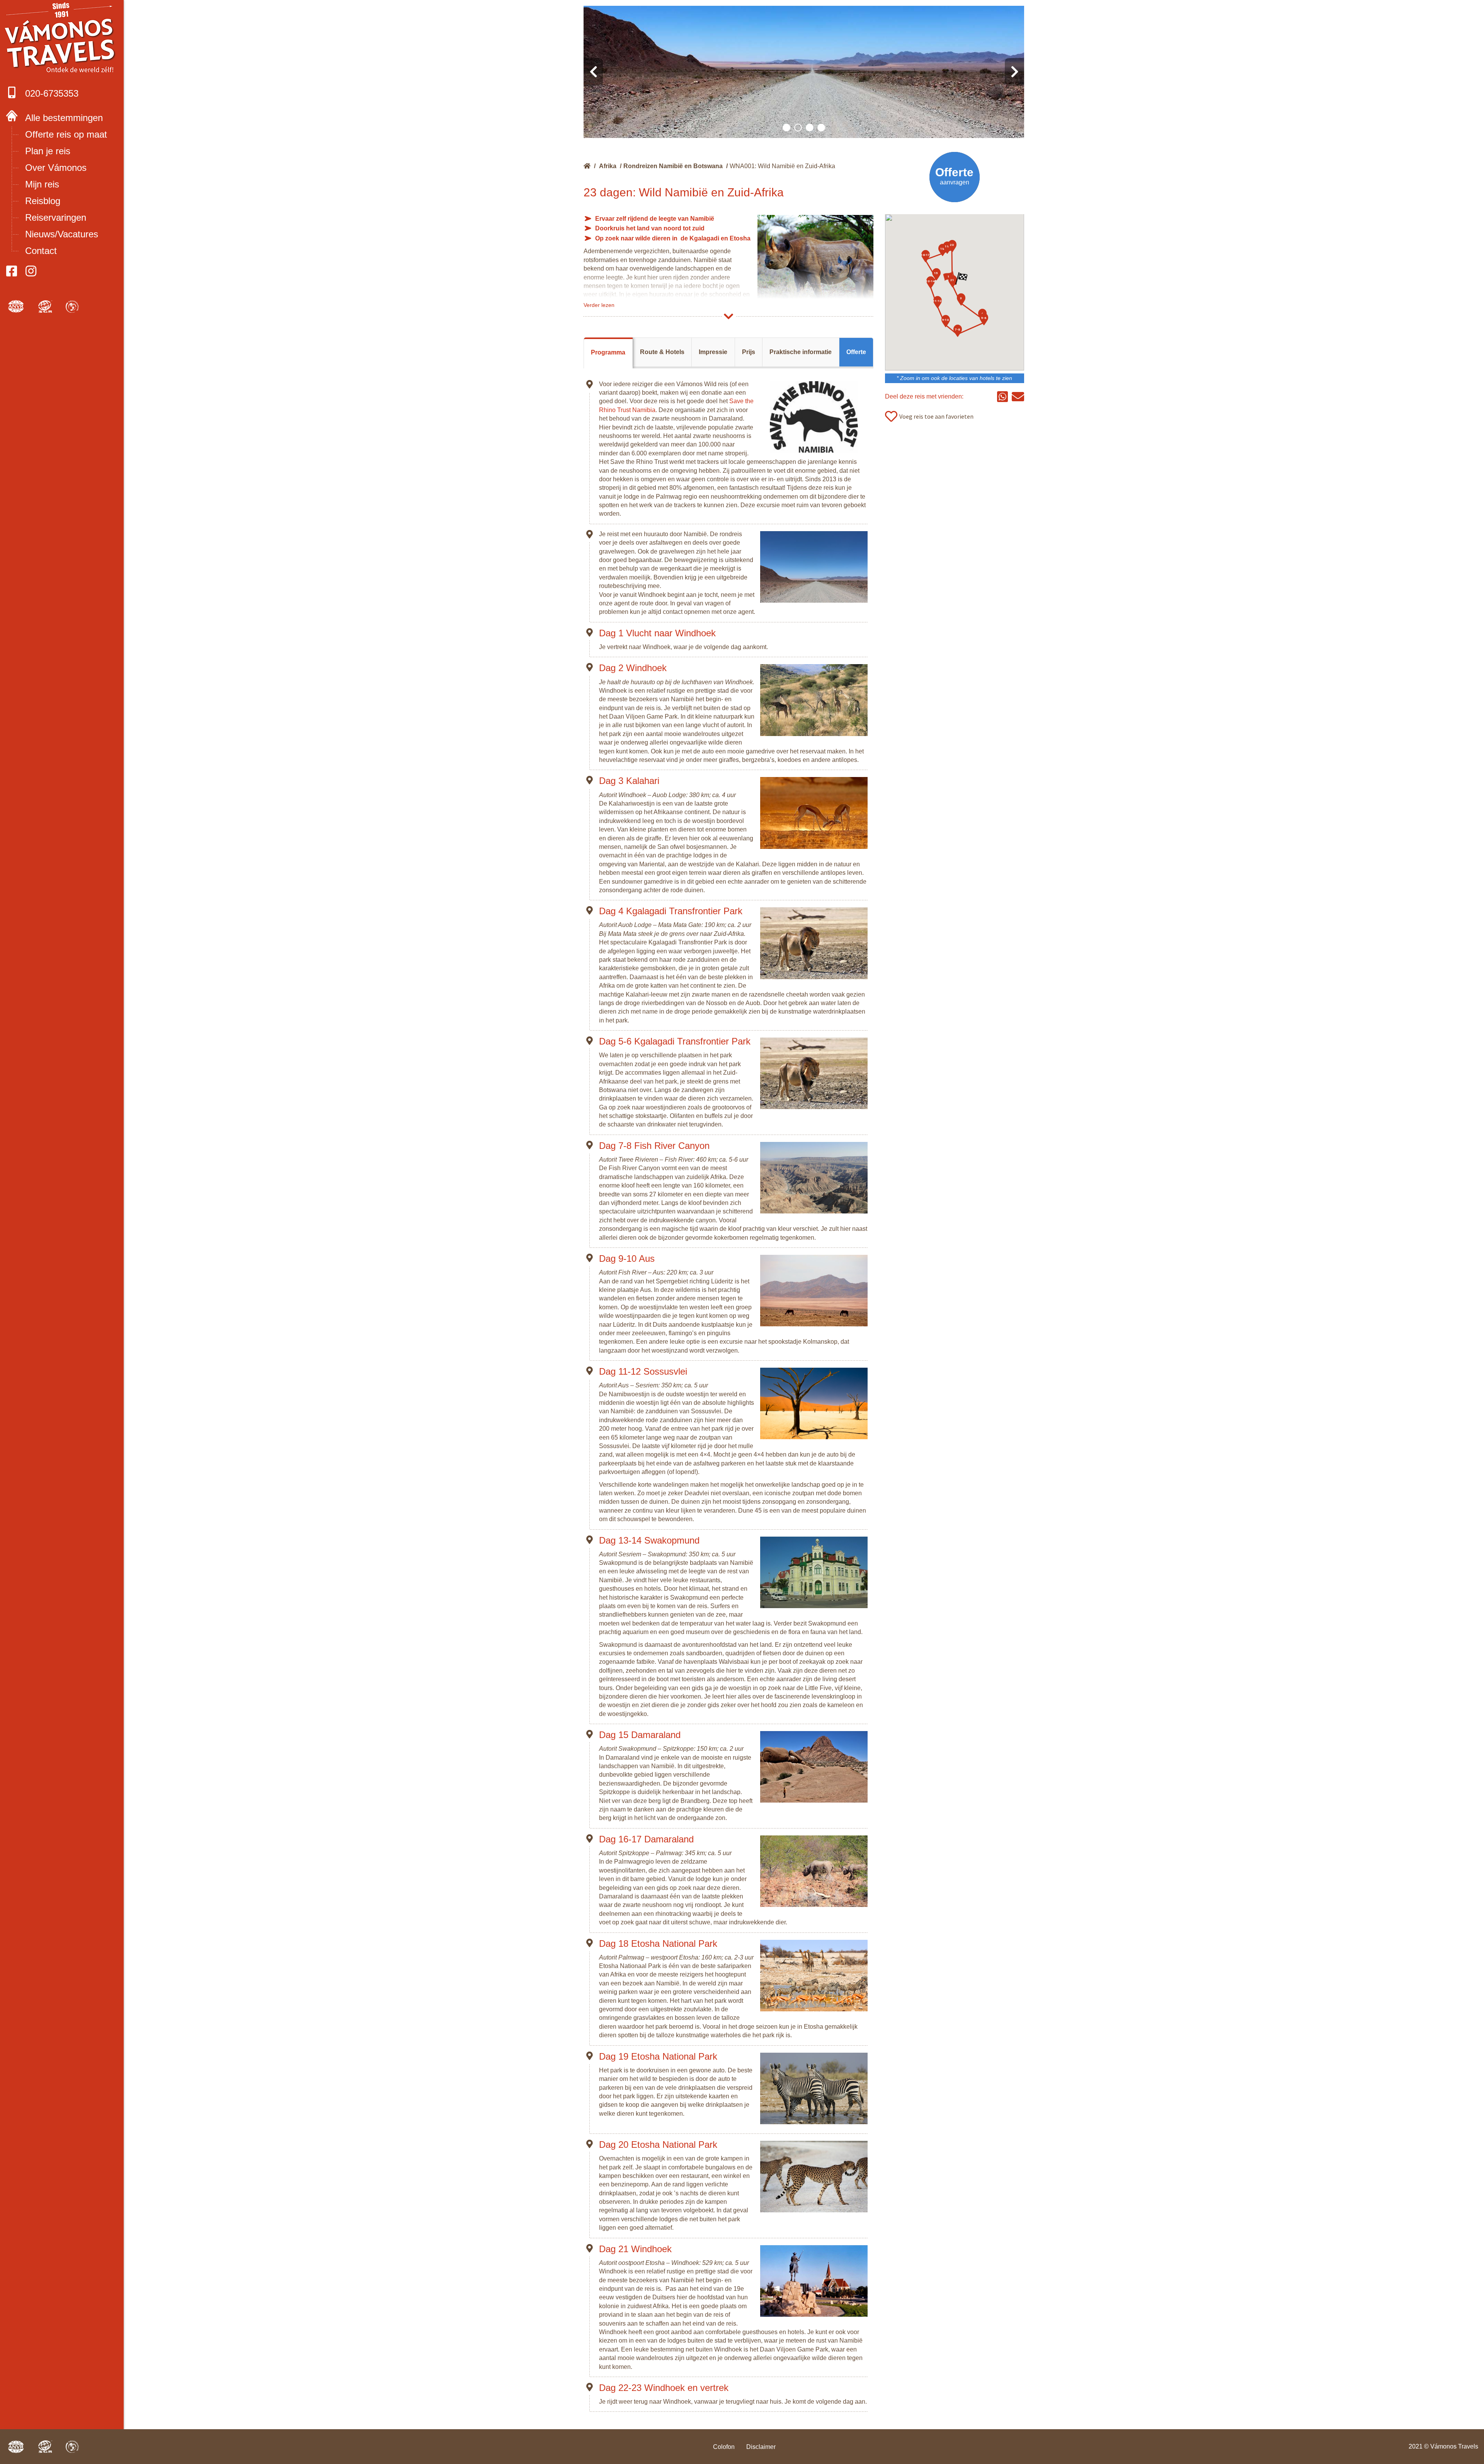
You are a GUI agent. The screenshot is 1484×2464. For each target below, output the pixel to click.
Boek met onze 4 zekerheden (62, 39)
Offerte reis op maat (66, 134)
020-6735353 (52, 93)
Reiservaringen (56, 217)
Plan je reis (48, 151)
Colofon (724, 2447)
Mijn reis (42, 184)
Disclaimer (761, 2447)
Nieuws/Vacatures (62, 234)
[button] (786, 128)
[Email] (1018, 397)
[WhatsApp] (1002, 397)
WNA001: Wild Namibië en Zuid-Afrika (782, 166)
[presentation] (593, 72)
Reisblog (43, 201)
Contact (41, 251)
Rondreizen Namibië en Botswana (673, 166)
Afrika (608, 166)
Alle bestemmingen (64, 118)
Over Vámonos (56, 168)
